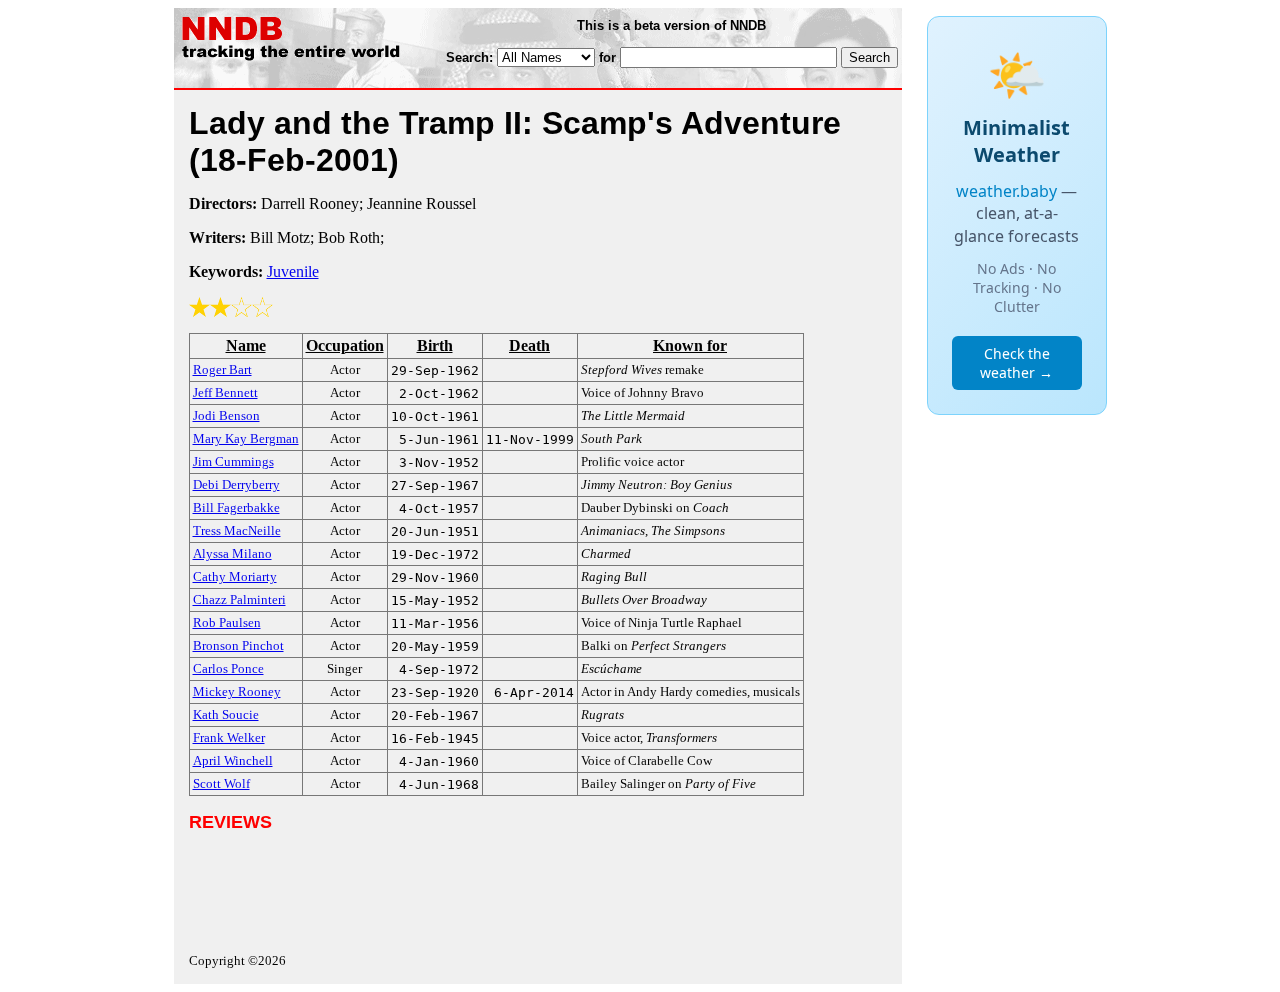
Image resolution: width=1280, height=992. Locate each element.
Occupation (345, 345)
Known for (690, 345)
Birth (435, 345)
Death (529, 345)
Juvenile (293, 271)
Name (246, 345)
